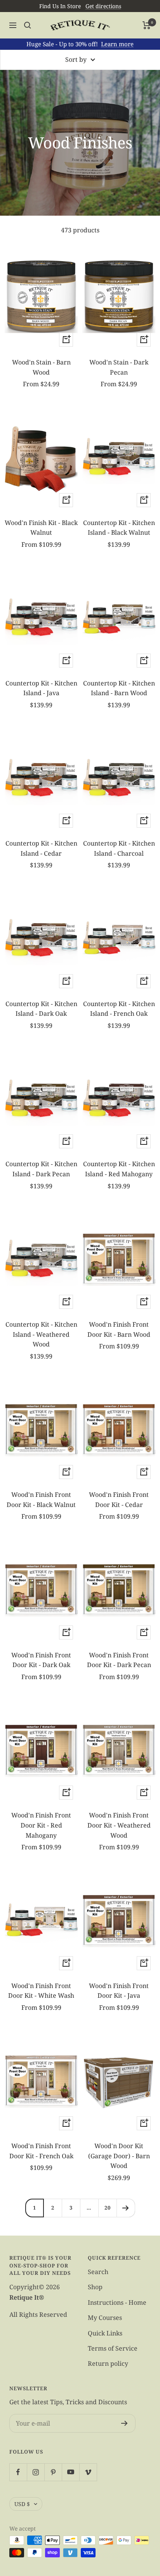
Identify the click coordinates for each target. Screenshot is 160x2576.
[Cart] (147, 25)
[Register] (124, 2423)
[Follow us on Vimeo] (88, 2472)
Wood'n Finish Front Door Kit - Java (119, 1991)
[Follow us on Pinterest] (53, 2472)
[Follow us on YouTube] (70, 2472)
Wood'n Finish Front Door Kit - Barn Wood (119, 1329)
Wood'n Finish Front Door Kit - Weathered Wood (119, 1825)
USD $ (22, 2504)
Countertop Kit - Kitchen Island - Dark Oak (41, 1009)
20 (108, 2208)
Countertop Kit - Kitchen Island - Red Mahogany (119, 1169)
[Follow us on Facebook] (18, 2472)
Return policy (108, 2363)
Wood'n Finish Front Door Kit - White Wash (41, 1991)
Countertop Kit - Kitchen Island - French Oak (119, 1009)
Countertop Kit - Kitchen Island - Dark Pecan (41, 1169)
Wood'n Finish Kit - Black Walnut (41, 528)
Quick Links (105, 2333)
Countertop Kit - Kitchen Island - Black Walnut (119, 528)
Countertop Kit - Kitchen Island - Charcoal (119, 848)
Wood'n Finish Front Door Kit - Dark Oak (41, 1660)
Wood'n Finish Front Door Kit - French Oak (41, 2151)
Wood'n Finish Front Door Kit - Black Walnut (41, 1500)
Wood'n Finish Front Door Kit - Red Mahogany (41, 1825)
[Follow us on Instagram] (36, 2472)
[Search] (28, 25)
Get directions (103, 6)
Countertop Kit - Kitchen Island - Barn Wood (119, 688)
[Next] (126, 2208)
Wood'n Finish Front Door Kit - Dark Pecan (119, 1660)
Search (98, 2272)
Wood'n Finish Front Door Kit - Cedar (119, 1500)
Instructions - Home (117, 2302)
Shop (95, 2287)
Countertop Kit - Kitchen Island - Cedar (41, 848)
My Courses (105, 2318)
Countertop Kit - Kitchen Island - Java (41, 688)
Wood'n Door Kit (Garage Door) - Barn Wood (119, 2156)
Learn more (117, 44)
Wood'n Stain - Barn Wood (41, 367)
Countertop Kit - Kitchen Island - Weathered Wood (41, 1334)
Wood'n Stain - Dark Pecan (119, 367)
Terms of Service (113, 2348)
